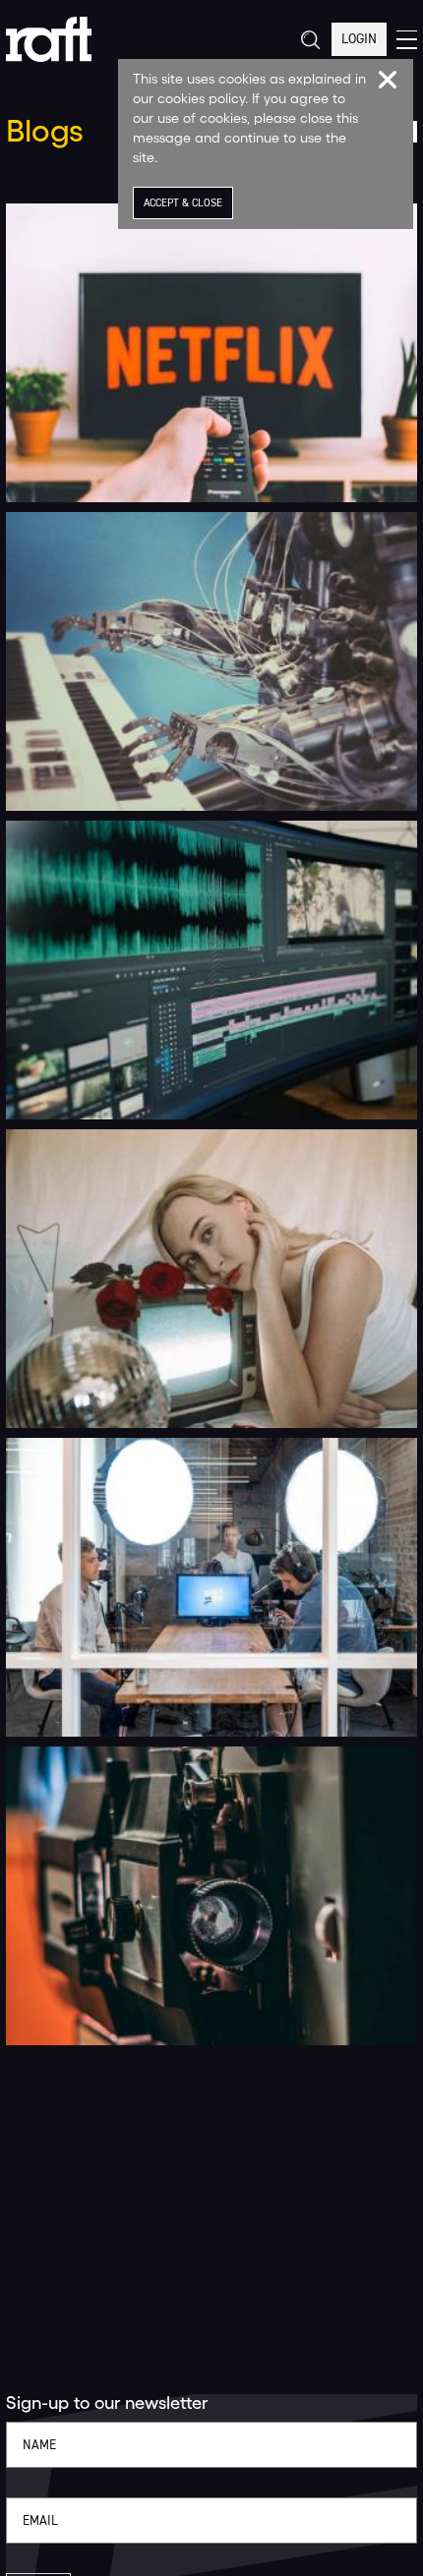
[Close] (388, 80)
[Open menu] (407, 40)
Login (359, 39)
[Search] (309, 40)
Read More (55, 476)
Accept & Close (183, 203)
